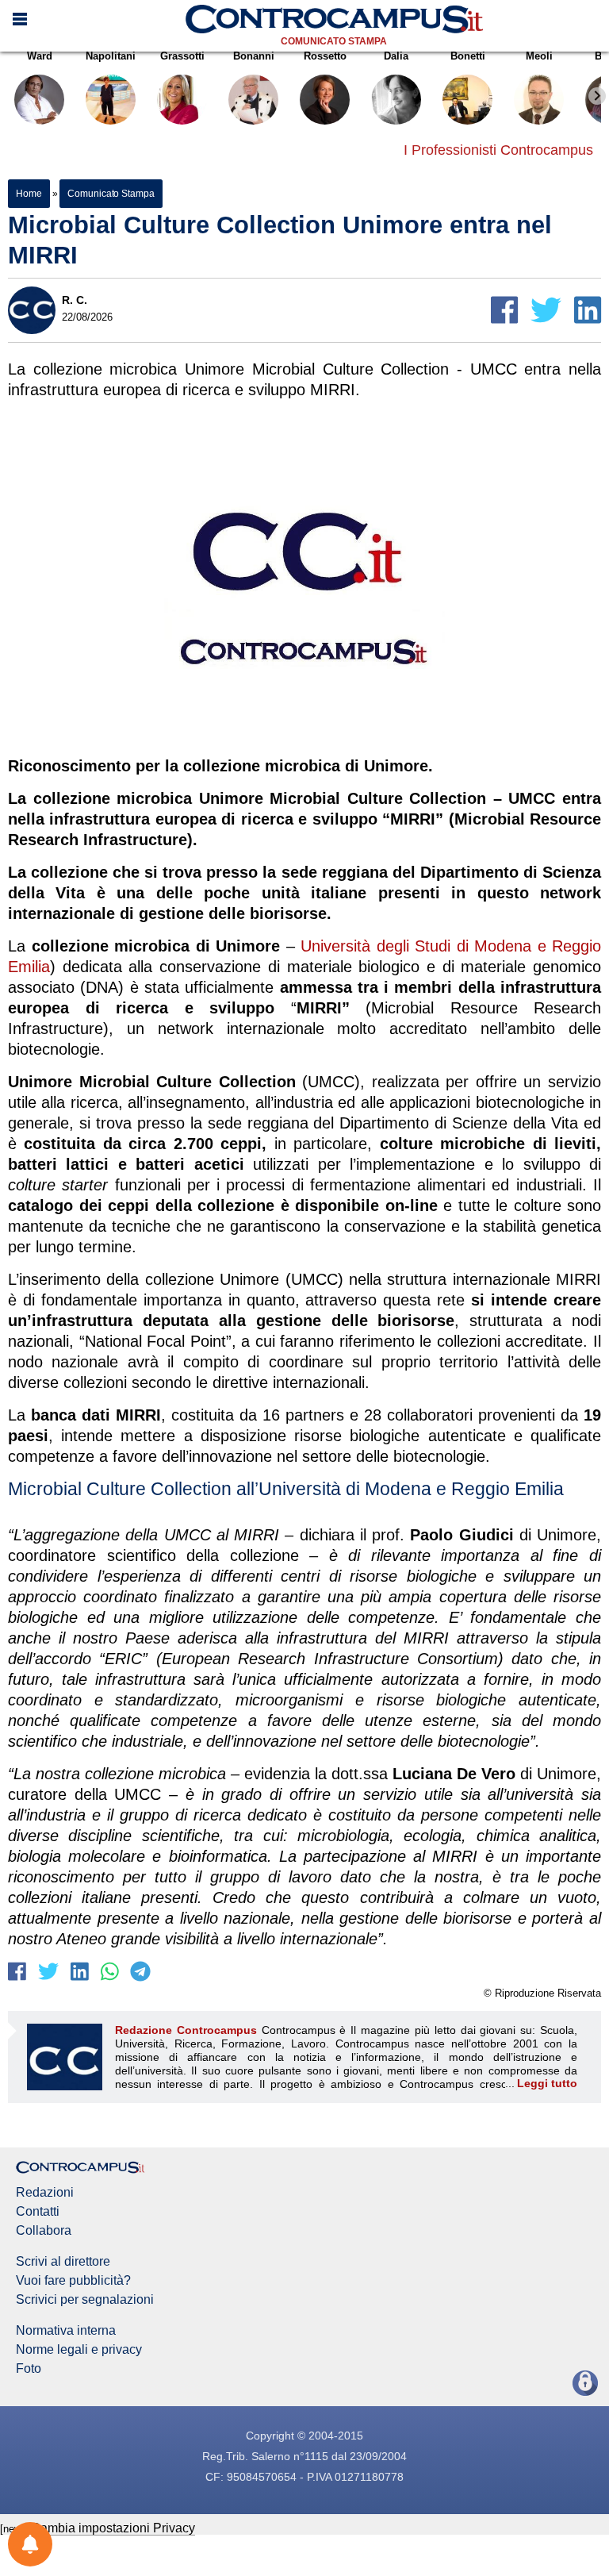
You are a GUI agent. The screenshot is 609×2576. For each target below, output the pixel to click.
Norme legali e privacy (79, 2350)
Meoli (539, 56)
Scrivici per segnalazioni (85, 2300)
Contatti (38, 2212)
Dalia (396, 56)
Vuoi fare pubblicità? (73, 2281)
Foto (29, 2369)
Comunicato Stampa (334, 41)
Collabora (44, 2231)
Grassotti (182, 56)
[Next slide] (597, 96)
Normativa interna (66, 2331)
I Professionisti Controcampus (498, 150)
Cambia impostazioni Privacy (113, 2528)
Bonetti (468, 56)
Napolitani (111, 56)
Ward (40, 56)
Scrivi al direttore (63, 2262)
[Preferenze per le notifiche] (30, 2544)
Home (29, 194)
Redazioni (45, 2193)
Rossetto (325, 56)
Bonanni (254, 56)
